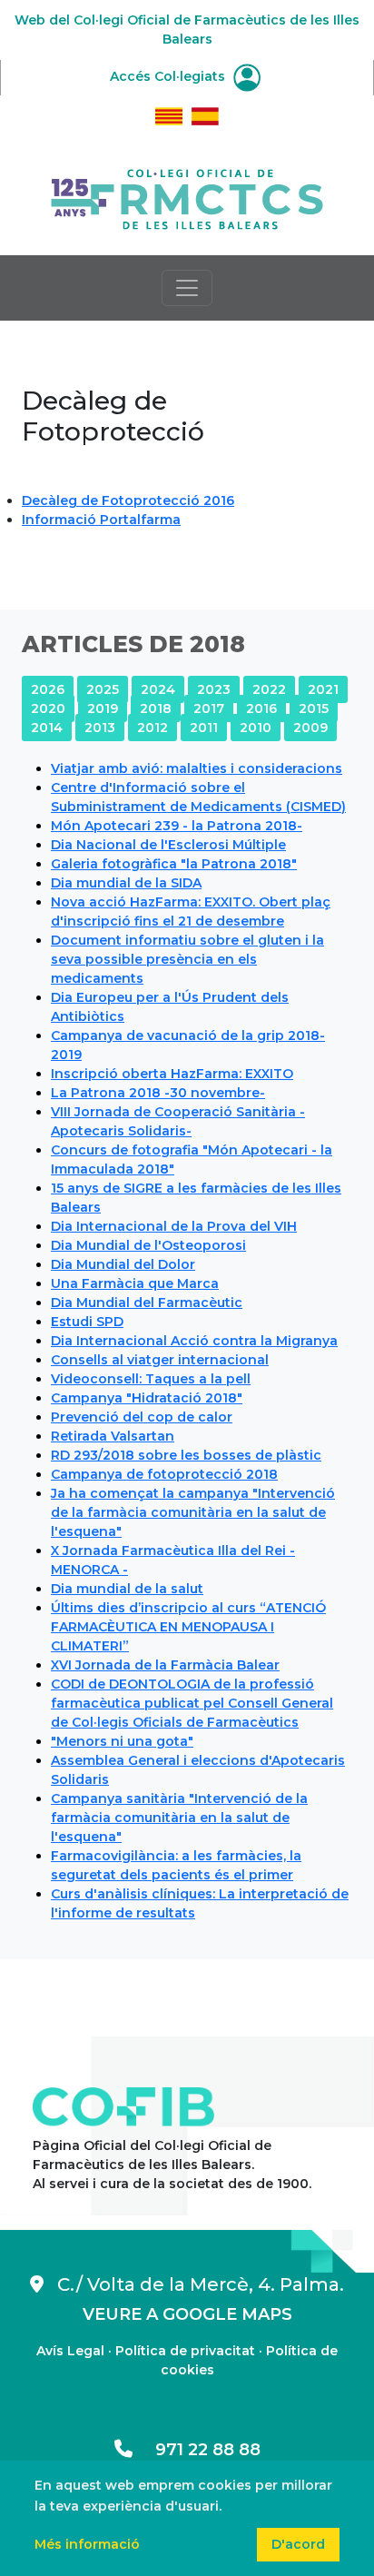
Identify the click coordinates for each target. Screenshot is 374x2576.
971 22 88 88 (197, 2450)
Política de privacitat (185, 2351)
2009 (310, 728)
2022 (269, 689)
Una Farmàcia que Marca (135, 1283)
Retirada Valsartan (113, 1436)
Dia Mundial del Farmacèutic (147, 1303)
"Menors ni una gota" (122, 1741)
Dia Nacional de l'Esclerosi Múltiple (168, 845)
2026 (48, 689)
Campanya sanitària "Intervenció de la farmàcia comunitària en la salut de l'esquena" (179, 1818)
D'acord (298, 2544)
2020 (48, 708)
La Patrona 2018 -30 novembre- (158, 1093)
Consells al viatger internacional (160, 1360)
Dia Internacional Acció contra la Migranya (194, 1341)
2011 (204, 728)
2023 (214, 689)
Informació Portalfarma (101, 520)
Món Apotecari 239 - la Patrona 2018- (177, 826)
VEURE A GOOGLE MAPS (187, 2314)
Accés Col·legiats (169, 76)
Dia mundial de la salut (127, 1589)
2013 (100, 728)
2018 (156, 708)
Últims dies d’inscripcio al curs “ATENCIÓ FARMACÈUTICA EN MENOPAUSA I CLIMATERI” (188, 1627)
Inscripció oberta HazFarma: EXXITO (172, 1074)
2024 (158, 689)
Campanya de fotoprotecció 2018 (164, 1474)
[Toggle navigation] (187, 288)
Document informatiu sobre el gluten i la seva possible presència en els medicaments (187, 959)
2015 (314, 708)
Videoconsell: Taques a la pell (151, 1379)
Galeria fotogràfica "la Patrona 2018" (174, 864)
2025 (103, 689)
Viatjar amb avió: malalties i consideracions (197, 768)
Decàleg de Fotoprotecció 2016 (128, 500)
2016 (261, 708)
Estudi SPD (87, 1322)
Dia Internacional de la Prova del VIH (174, 1226)
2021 (323, 689)
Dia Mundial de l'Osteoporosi (148, 1245)
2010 (256, 728)
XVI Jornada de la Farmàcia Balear (165, 1665)
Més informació (87, 2544)
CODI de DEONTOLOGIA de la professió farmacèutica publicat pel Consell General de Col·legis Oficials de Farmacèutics (192, 1703)
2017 (209, 708)
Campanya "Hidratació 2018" (147, 1398)
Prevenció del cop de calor (142, 1417)
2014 (47, 728)
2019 (103, 708)
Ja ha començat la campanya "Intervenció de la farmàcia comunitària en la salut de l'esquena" (193, 1512)
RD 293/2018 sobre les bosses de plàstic (186, 1455)
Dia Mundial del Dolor (123, 1264)
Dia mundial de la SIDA (126, 883)
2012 (153, 728)
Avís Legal (70, 2351)
